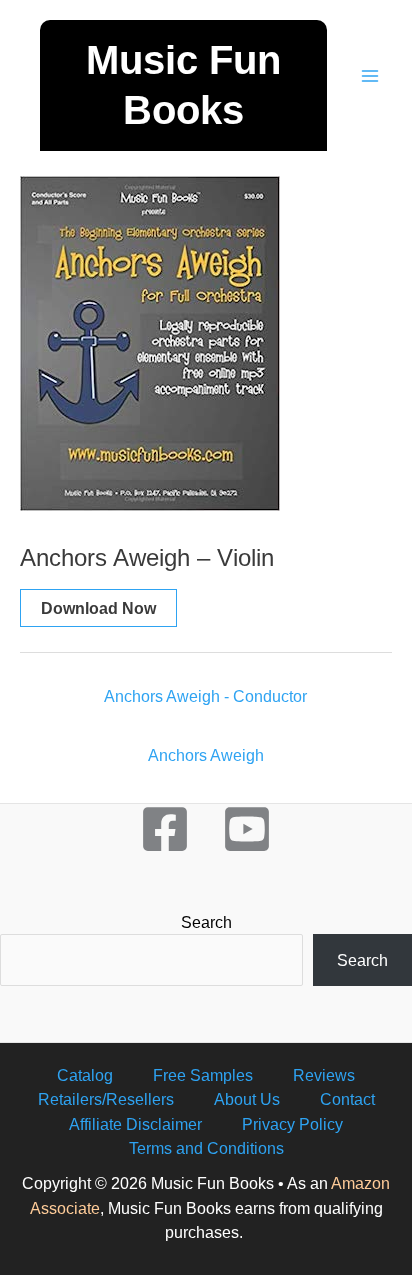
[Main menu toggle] (369, 75)
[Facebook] (165, 829)
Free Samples (203, 1075)
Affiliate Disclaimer (135, 1124)
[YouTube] (247, 829)
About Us (247, 1099)
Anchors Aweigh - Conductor (205, 696)
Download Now (98, 608)
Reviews (324, 1075)
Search (206, 922)
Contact (347, 1099)
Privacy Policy (292, 1124)
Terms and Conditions (206, 1148)
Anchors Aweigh (206, 755)
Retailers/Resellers (106, 1099)
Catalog (85, 1075)
